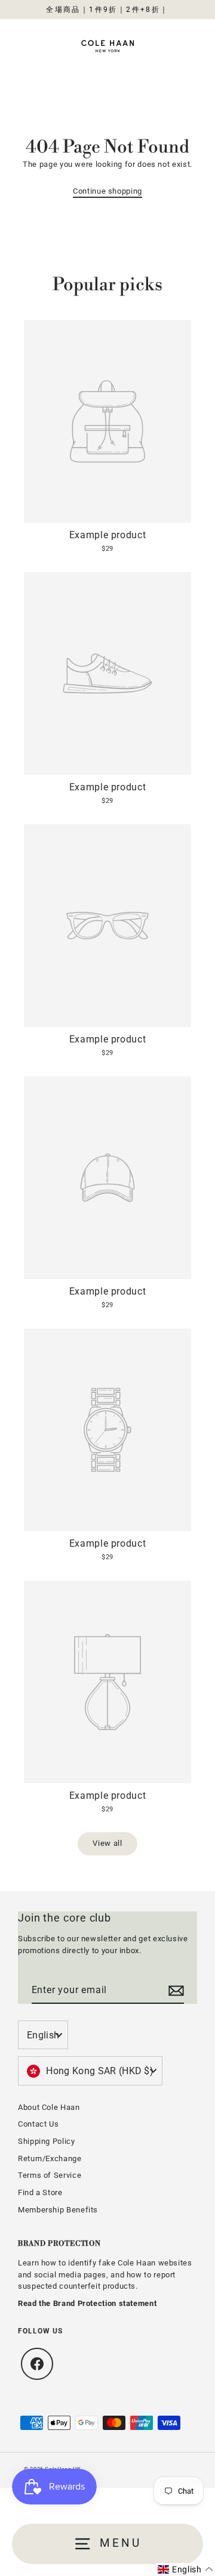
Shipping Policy (47, 2141)
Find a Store (40, 2192)
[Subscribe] (174, 1991)
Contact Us (38, 2124)
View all (107, 1843)
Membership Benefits (58, 2210)
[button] (185, 2569)
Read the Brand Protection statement (87, 2303)
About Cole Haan (49, 2107)
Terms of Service (50, 2175)
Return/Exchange (50, 2158)
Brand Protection (59, 2244)
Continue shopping (107, 191)
